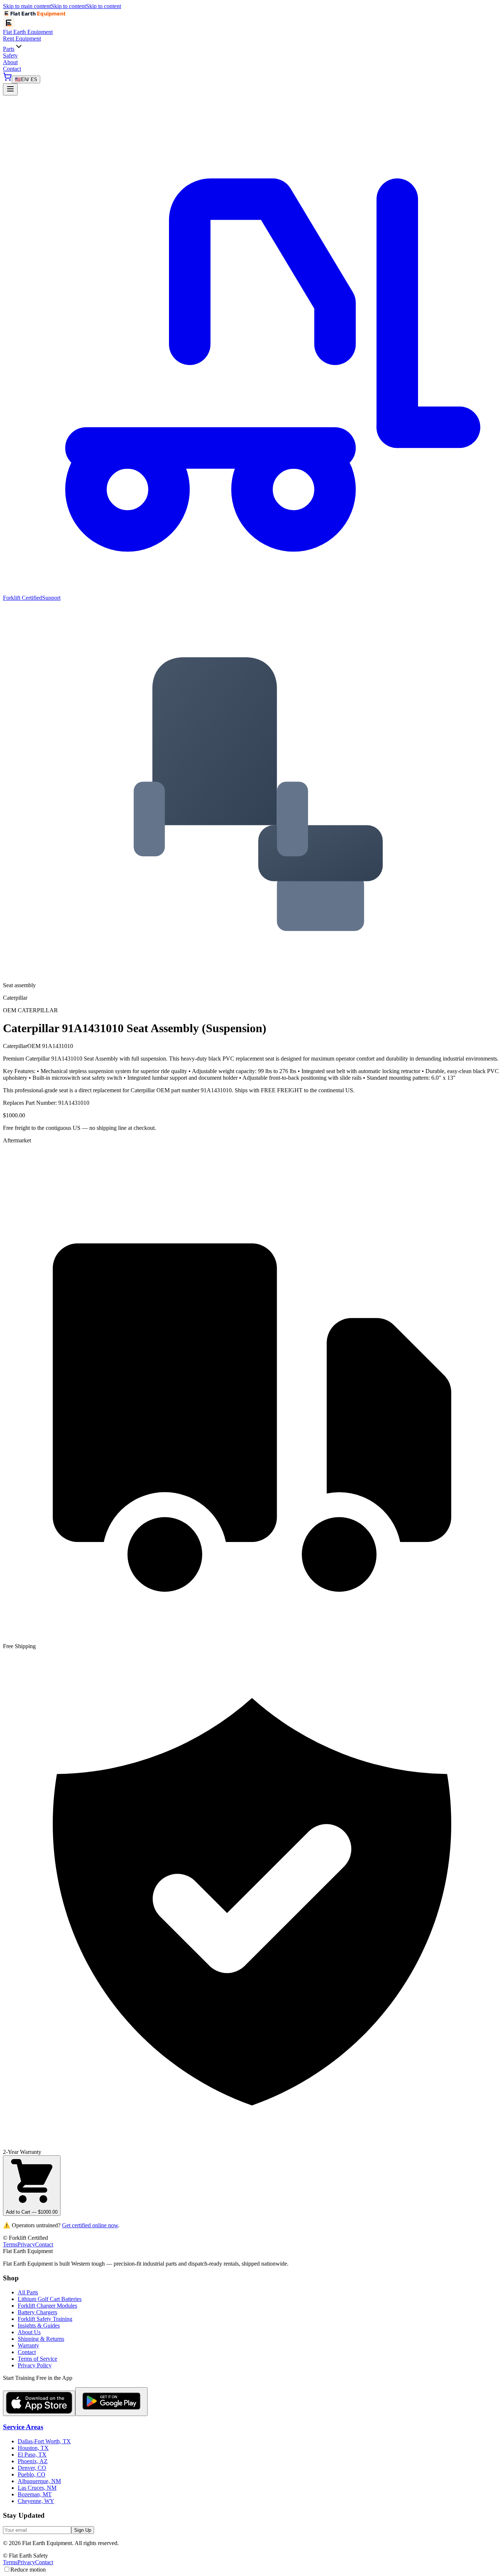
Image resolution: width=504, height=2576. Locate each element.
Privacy (26, 2244)
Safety (10, 55)
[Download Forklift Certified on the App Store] (39, 2403)
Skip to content (68, 6)
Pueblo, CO (32, 2474)
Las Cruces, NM (37, 2488)
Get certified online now (90, 2225)
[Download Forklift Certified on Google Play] (111, 2402)
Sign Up (83, 2530)
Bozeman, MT (35, 2494)
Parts (9, 49)
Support (51, 598)
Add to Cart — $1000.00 (32, 2212)
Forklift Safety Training (45, 2319)
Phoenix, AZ (33, 2461)
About (10, 62)
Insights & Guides (39, 2326)
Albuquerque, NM (39, 2481)
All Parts (28, 2292)
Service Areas (23, 2427)
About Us (29, 2332)
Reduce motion (28, 2570)
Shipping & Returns (41, 2339)
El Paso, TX (32, 2455)
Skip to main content (27, 6)
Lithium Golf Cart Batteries (50, 2299)
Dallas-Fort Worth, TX (44, 2441)
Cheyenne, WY (36, 2501)
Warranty (28, 2345)
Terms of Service (37, 2359)
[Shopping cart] (7, 79)
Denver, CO (32, 2468)
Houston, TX (33, 2448)
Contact (12, 69)
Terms (10, 2244)
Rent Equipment (22, 39)
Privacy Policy (35, 2365)
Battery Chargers (37, 2312)
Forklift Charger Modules (47, 2306)
